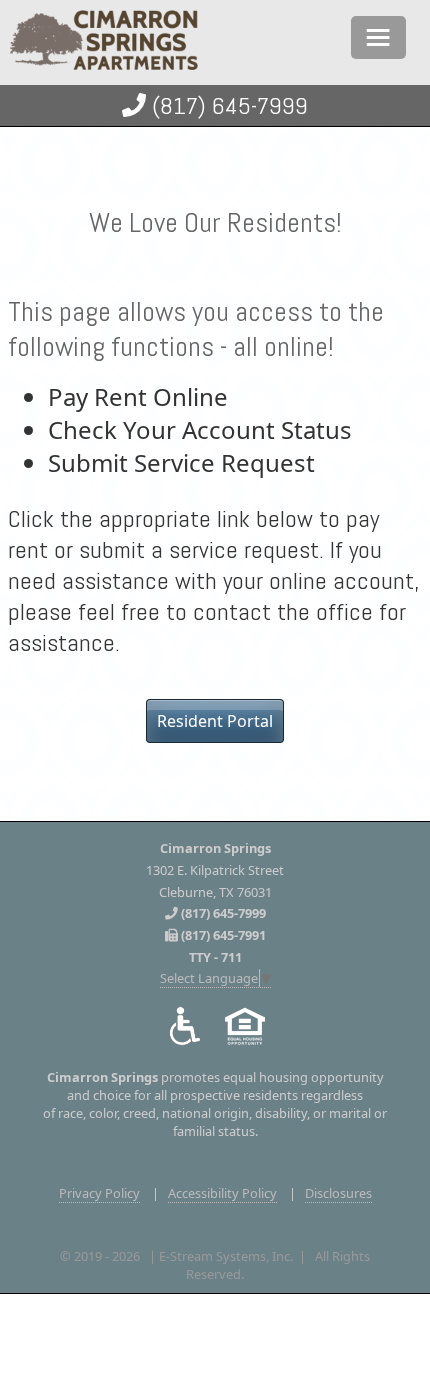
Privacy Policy (99, 1193)
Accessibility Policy (222, 1193)
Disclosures (338, 1193)
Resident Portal (215, 721)
